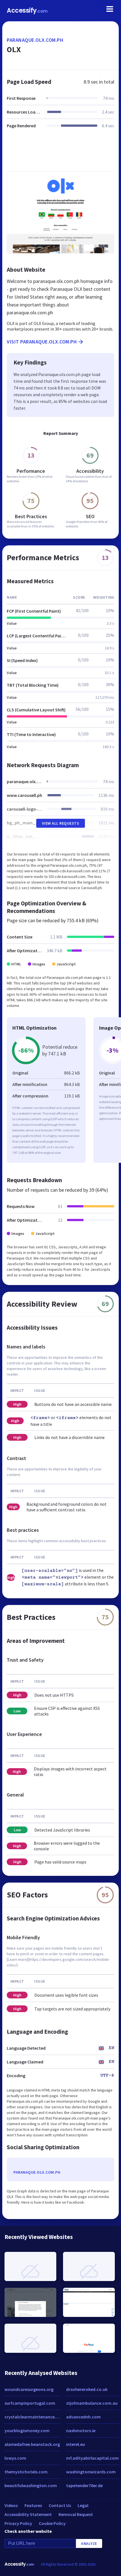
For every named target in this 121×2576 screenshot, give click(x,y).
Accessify (27, 11)
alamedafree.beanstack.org (32, 2444)
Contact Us (60, 2505)
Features (33, 2505)
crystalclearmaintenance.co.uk (33, 2417)
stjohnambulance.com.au (92, 2403)
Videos (11, 2505)
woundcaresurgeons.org (29, 2389)
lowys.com (15, 2458)
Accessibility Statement (28, 2514)
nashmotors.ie (81, 2430)
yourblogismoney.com (27, 2430)
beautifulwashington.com (31, 2485)
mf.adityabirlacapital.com (92, 2458)
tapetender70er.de (84, 2485)
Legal (83, 2505)
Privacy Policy (18, 2523)
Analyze (89, 2543)
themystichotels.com (26, 2472)
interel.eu (76, 2444)
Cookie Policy (52, 2523)
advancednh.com (83, 2417)
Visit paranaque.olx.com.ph (42, 342)
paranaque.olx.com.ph (35, 40)
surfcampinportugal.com (30, 2403)
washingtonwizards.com (91, 2472)
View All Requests (61, 823)
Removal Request (76, 2514)
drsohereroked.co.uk (87, 2389)
